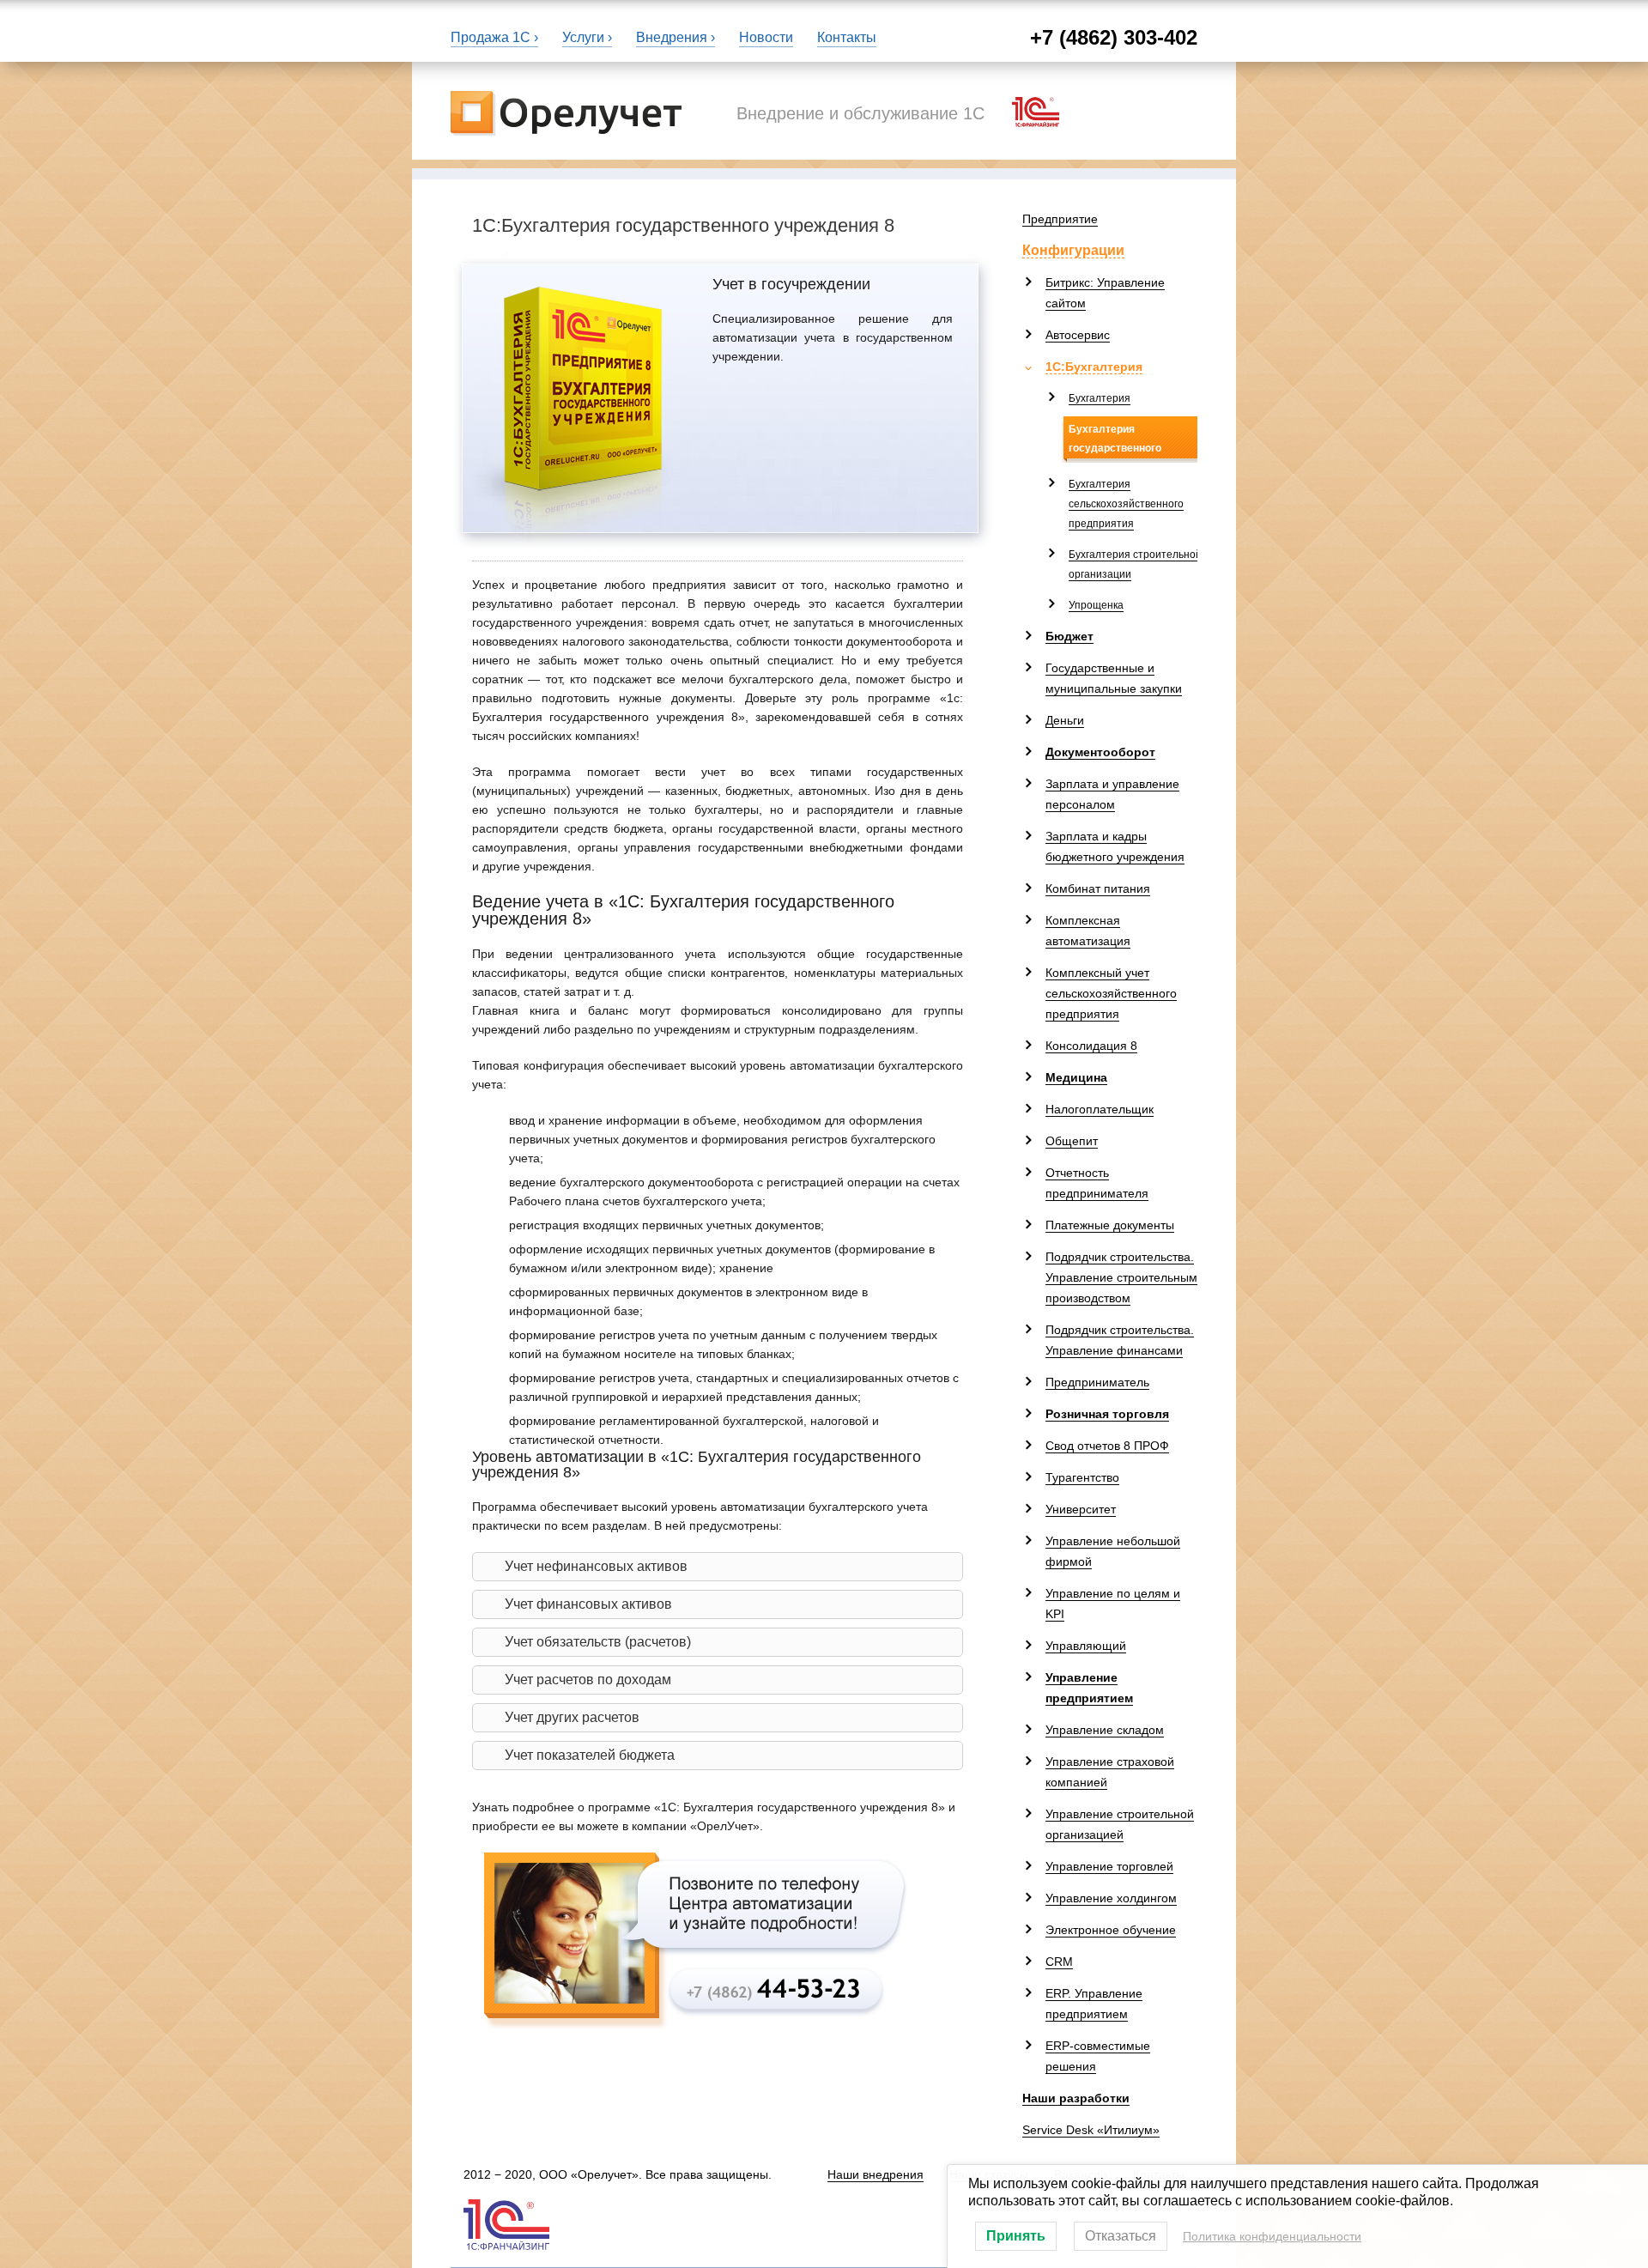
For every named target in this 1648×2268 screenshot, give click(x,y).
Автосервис (1078, 335)
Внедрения (672, 37)
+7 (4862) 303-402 (1114, 37)
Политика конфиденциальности (1272, 2236)
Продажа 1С (491, 37)
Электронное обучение (1111, 1930)
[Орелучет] (566, 111)
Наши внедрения (875, 2174)
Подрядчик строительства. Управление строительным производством (1121, 1277)
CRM (1059, 1962)
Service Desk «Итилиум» (1091, 2130)
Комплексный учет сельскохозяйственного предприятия (1111, 993)
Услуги (583, 37)
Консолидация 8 (1091, 1046)
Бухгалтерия (1100, 398)
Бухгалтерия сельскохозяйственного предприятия (1126, 504)
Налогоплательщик (1100, 1109)
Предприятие (1060, 219)
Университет (1081, 1509)
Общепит (1072, 1141)
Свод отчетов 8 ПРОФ (1107, 1446)
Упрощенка (1096, 605)
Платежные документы (1110, 1225)
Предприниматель (1097, 1382)
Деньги (1065, 720)
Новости (766, 37)
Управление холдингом (1111, 1898)
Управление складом (1105, 1730)
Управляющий (1086, 1646)
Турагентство (1082, 1477)
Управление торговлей (1109, 1866)
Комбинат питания (1098, 888)
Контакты (847, 37)
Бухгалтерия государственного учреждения (1115, 448)
